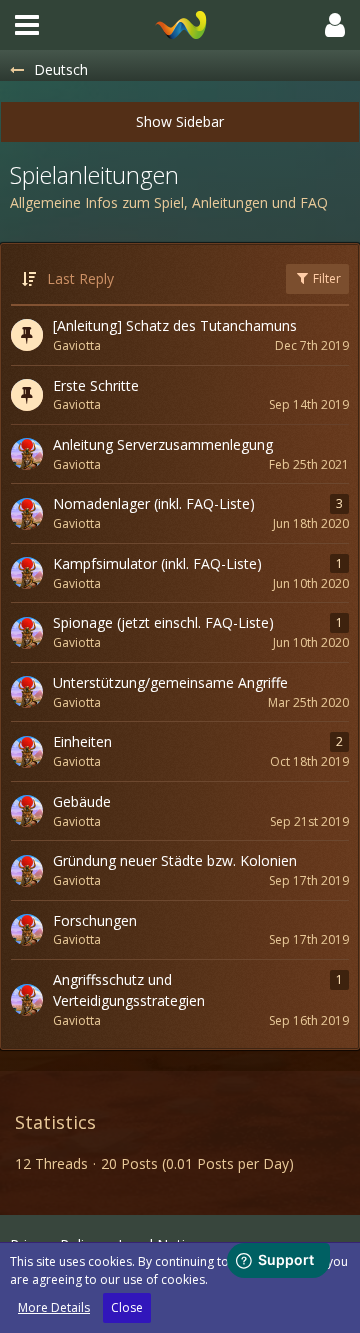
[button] (27, 25)
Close (127, 1307)
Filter (325, 278)
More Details (54, 1307)
